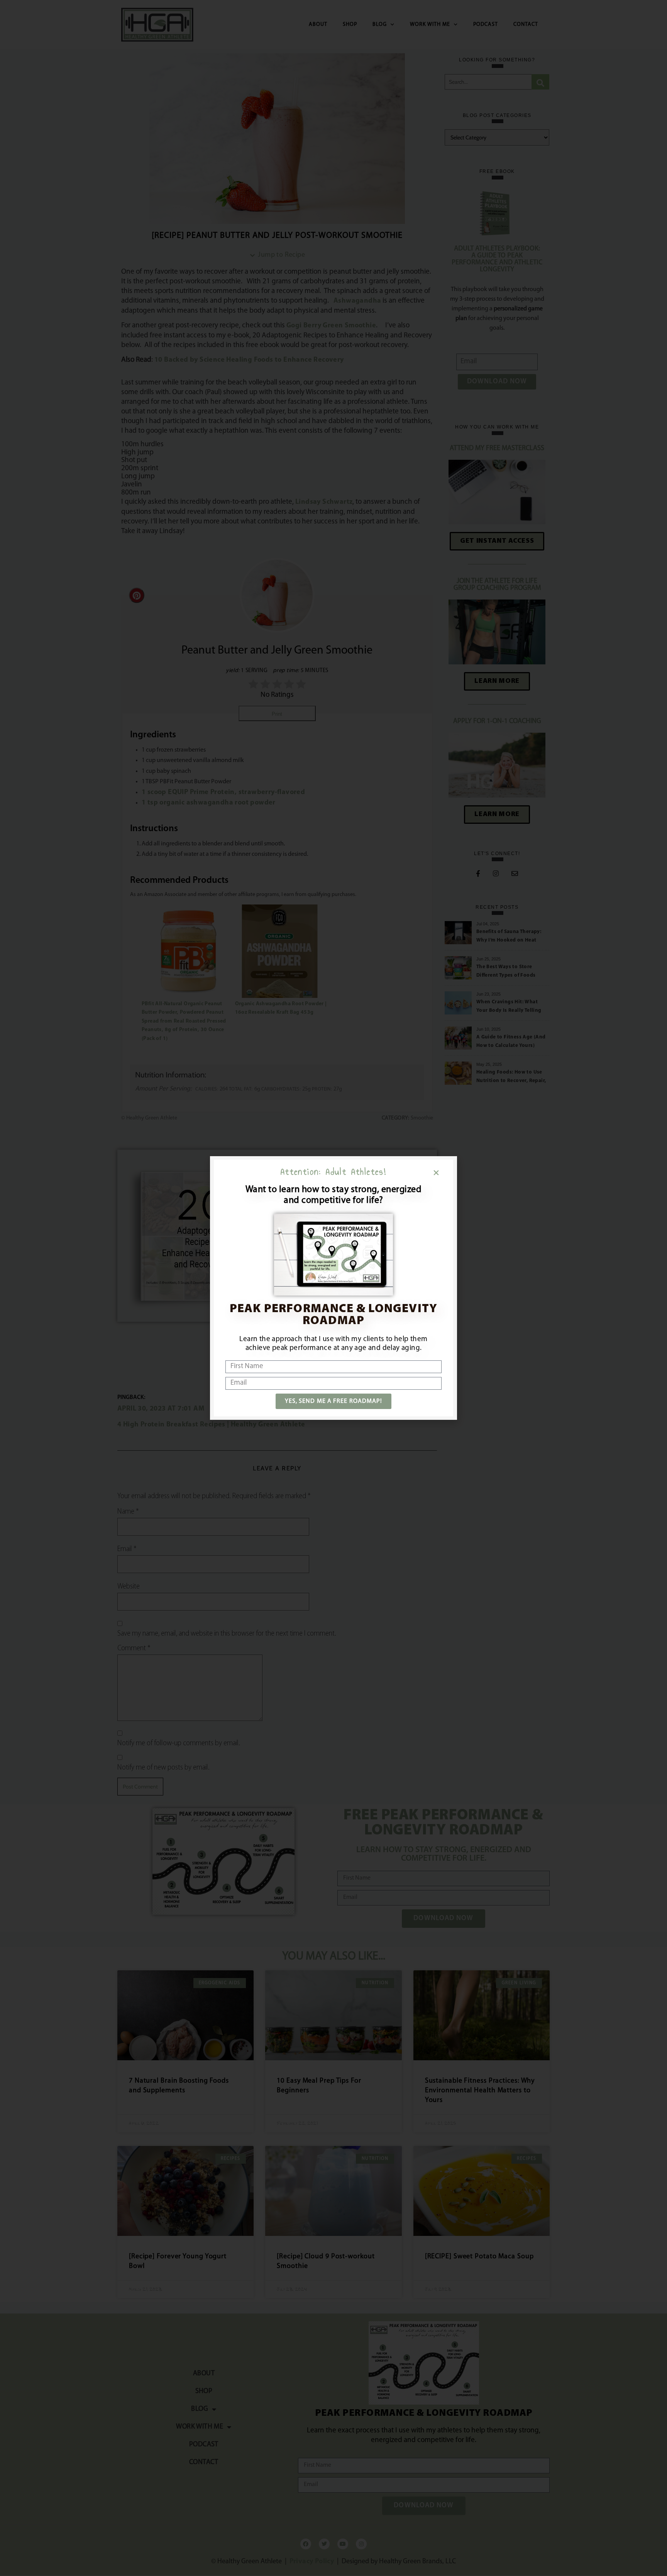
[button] (436, 1173)
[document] (333, 1288)
